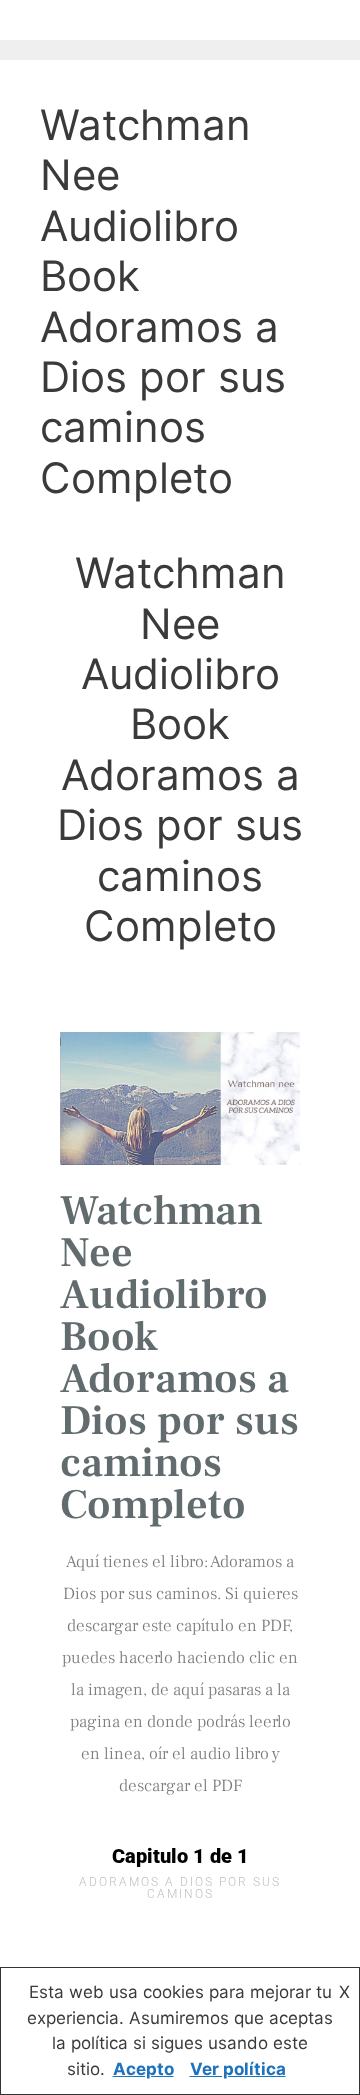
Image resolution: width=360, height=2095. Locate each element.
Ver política (238, 2069)
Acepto (143, 2069)
